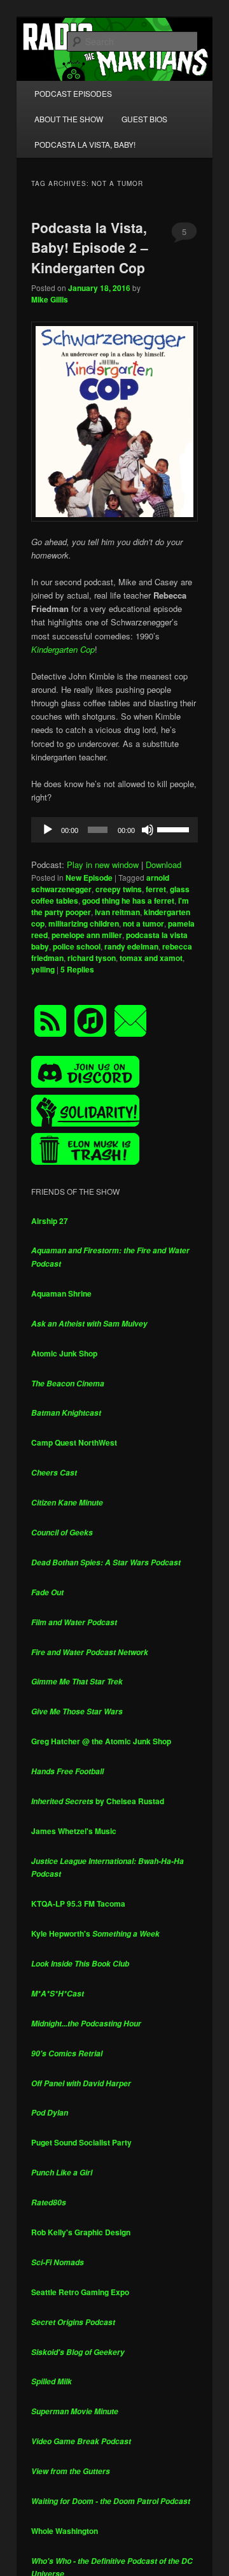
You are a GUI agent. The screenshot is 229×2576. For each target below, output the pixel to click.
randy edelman (131, 946)
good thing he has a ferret (128, 900)
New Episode (89, 878)
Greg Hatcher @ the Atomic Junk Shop (101, 1741)
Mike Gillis (50, 299)
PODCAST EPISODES (73, 93)
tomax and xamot (151, 958)
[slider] (174, 829)
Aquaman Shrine (61, 1293)
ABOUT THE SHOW (69, 119)
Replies (77, 969)
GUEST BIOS (144, 119)
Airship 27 (50, 1221)
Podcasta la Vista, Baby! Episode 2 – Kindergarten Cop (90, 247)
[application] (114, 830)
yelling (43, 969)
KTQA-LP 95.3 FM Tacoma (78, 1904)
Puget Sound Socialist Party (81, 2142)
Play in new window (103, 865)
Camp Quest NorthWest (74, 1442)
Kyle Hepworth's (95, 1933)
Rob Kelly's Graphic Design (81, 2232)
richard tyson (92, 958)
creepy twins (119, 889)
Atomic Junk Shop (64, 1353)
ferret (156, 889)
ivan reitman (117, 912)
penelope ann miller (87, 935)
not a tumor (143, 923)
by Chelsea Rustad (98, 1801)
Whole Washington (65, 2531)
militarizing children (84, 923)
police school (77, 946)
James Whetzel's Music (74, 1831)
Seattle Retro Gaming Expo (80, 2292)
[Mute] (148, 830)
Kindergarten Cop (63, 649)
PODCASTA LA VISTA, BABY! (85, 144)
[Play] (48, 830)
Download (163, 865)
